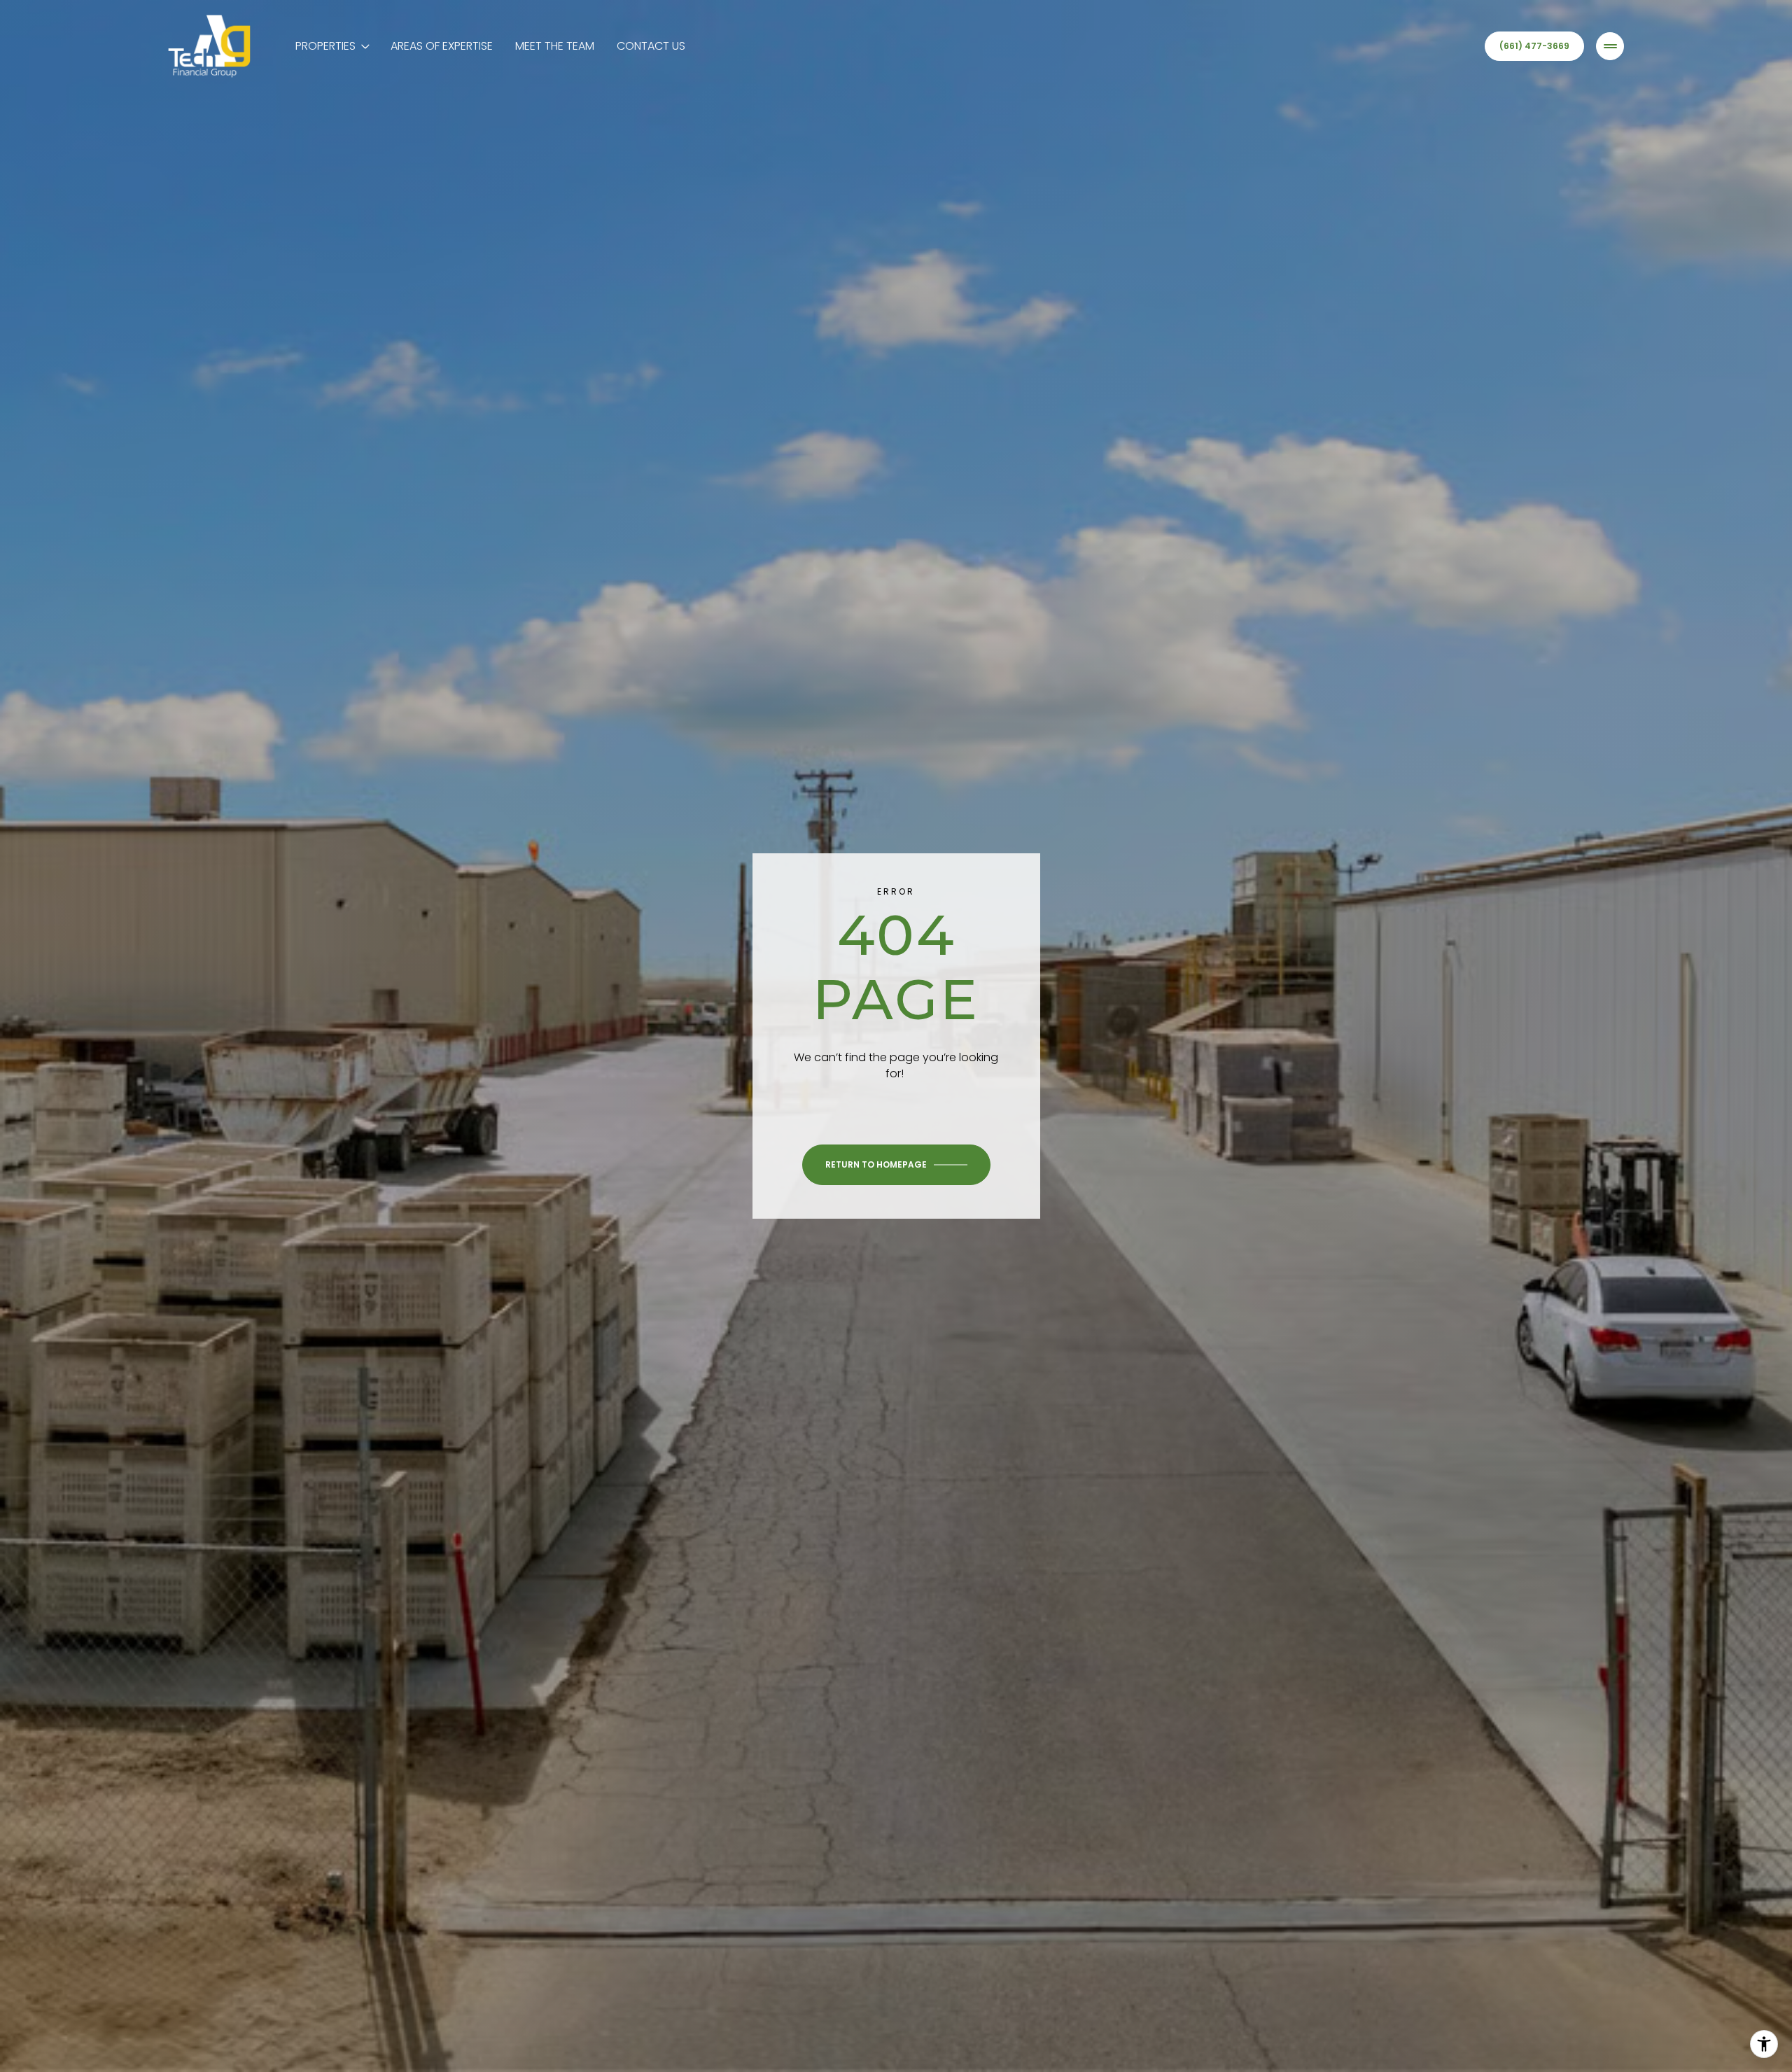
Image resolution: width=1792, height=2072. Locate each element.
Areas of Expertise (442, 46)
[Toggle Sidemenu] (1610, 46)
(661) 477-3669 (1534, 46)
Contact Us (651, 46)
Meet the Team (555, 46)
